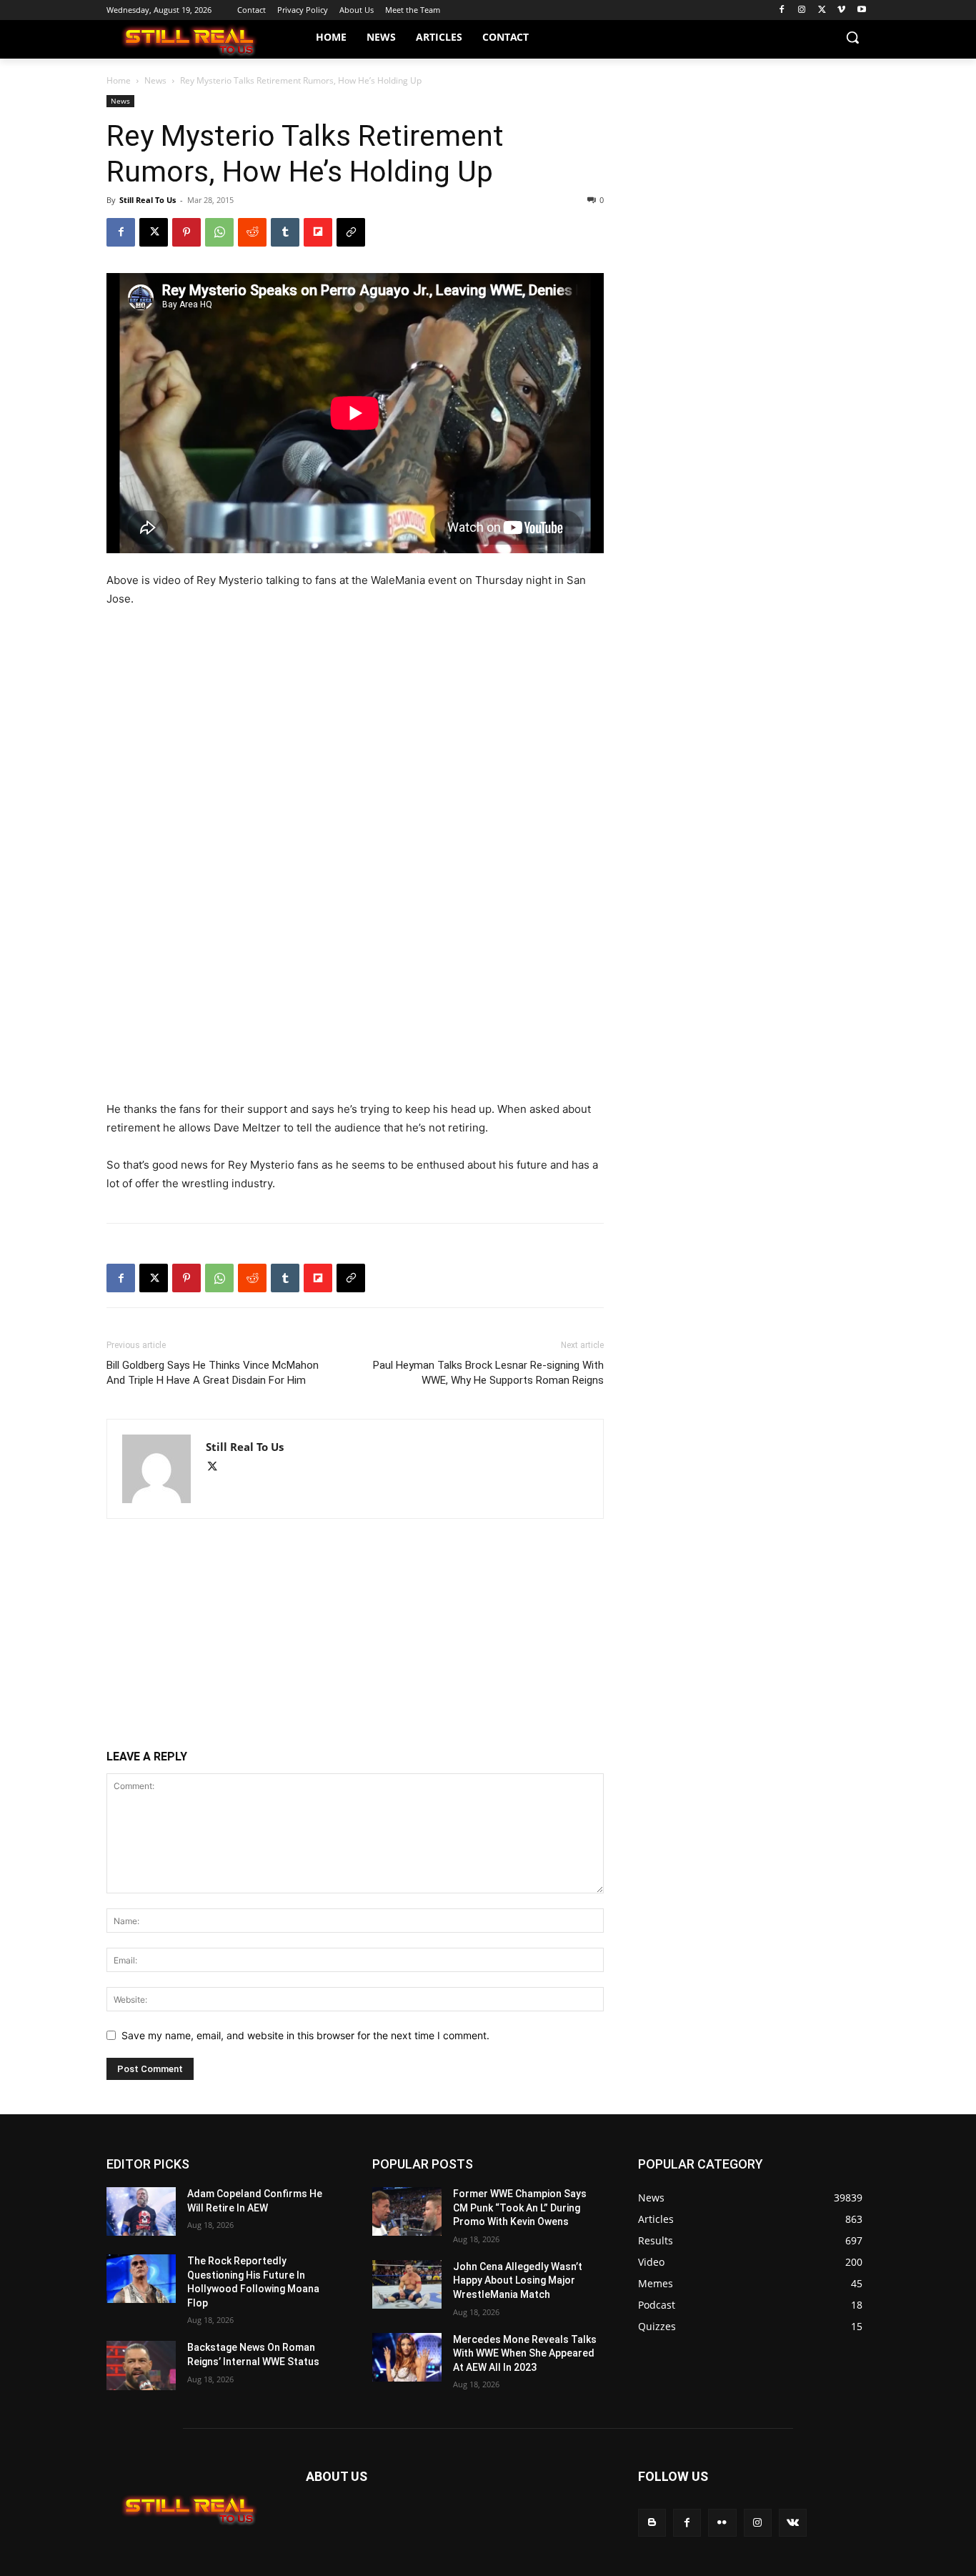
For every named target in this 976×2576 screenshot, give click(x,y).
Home (119, 80)
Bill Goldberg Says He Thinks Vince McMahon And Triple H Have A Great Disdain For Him (213, 1373)
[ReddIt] (252, 232)
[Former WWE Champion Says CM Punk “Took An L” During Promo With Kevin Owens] (407, 2211)
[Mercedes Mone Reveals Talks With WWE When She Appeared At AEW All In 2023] (407, 2357)
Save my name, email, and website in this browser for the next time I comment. (305, 2035)
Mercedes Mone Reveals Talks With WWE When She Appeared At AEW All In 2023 (525, 2353)
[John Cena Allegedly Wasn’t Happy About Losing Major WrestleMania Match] (407, 2284)
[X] (822, 10)
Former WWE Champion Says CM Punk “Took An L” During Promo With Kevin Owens (520, 2208)
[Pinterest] (186, 232)
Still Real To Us (148, 200)
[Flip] (318, 232)
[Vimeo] (841, 10)
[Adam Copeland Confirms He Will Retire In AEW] (141, 2211)
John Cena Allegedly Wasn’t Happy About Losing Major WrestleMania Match (518, 2280)
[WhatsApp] (219, 232)
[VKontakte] (793, 2523)
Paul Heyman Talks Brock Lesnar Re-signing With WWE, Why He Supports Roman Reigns (488, 1373)
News (155, 80)
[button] (852, 37)
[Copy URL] (351, 232)
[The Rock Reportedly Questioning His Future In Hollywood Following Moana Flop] (141, 2279)
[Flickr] (722, 2523)
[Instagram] (802, 10)
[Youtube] (861, 10)
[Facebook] (782, 10)
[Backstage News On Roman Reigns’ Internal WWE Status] (141, 2365)
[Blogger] (652, 2523)
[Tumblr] (285, 232)
